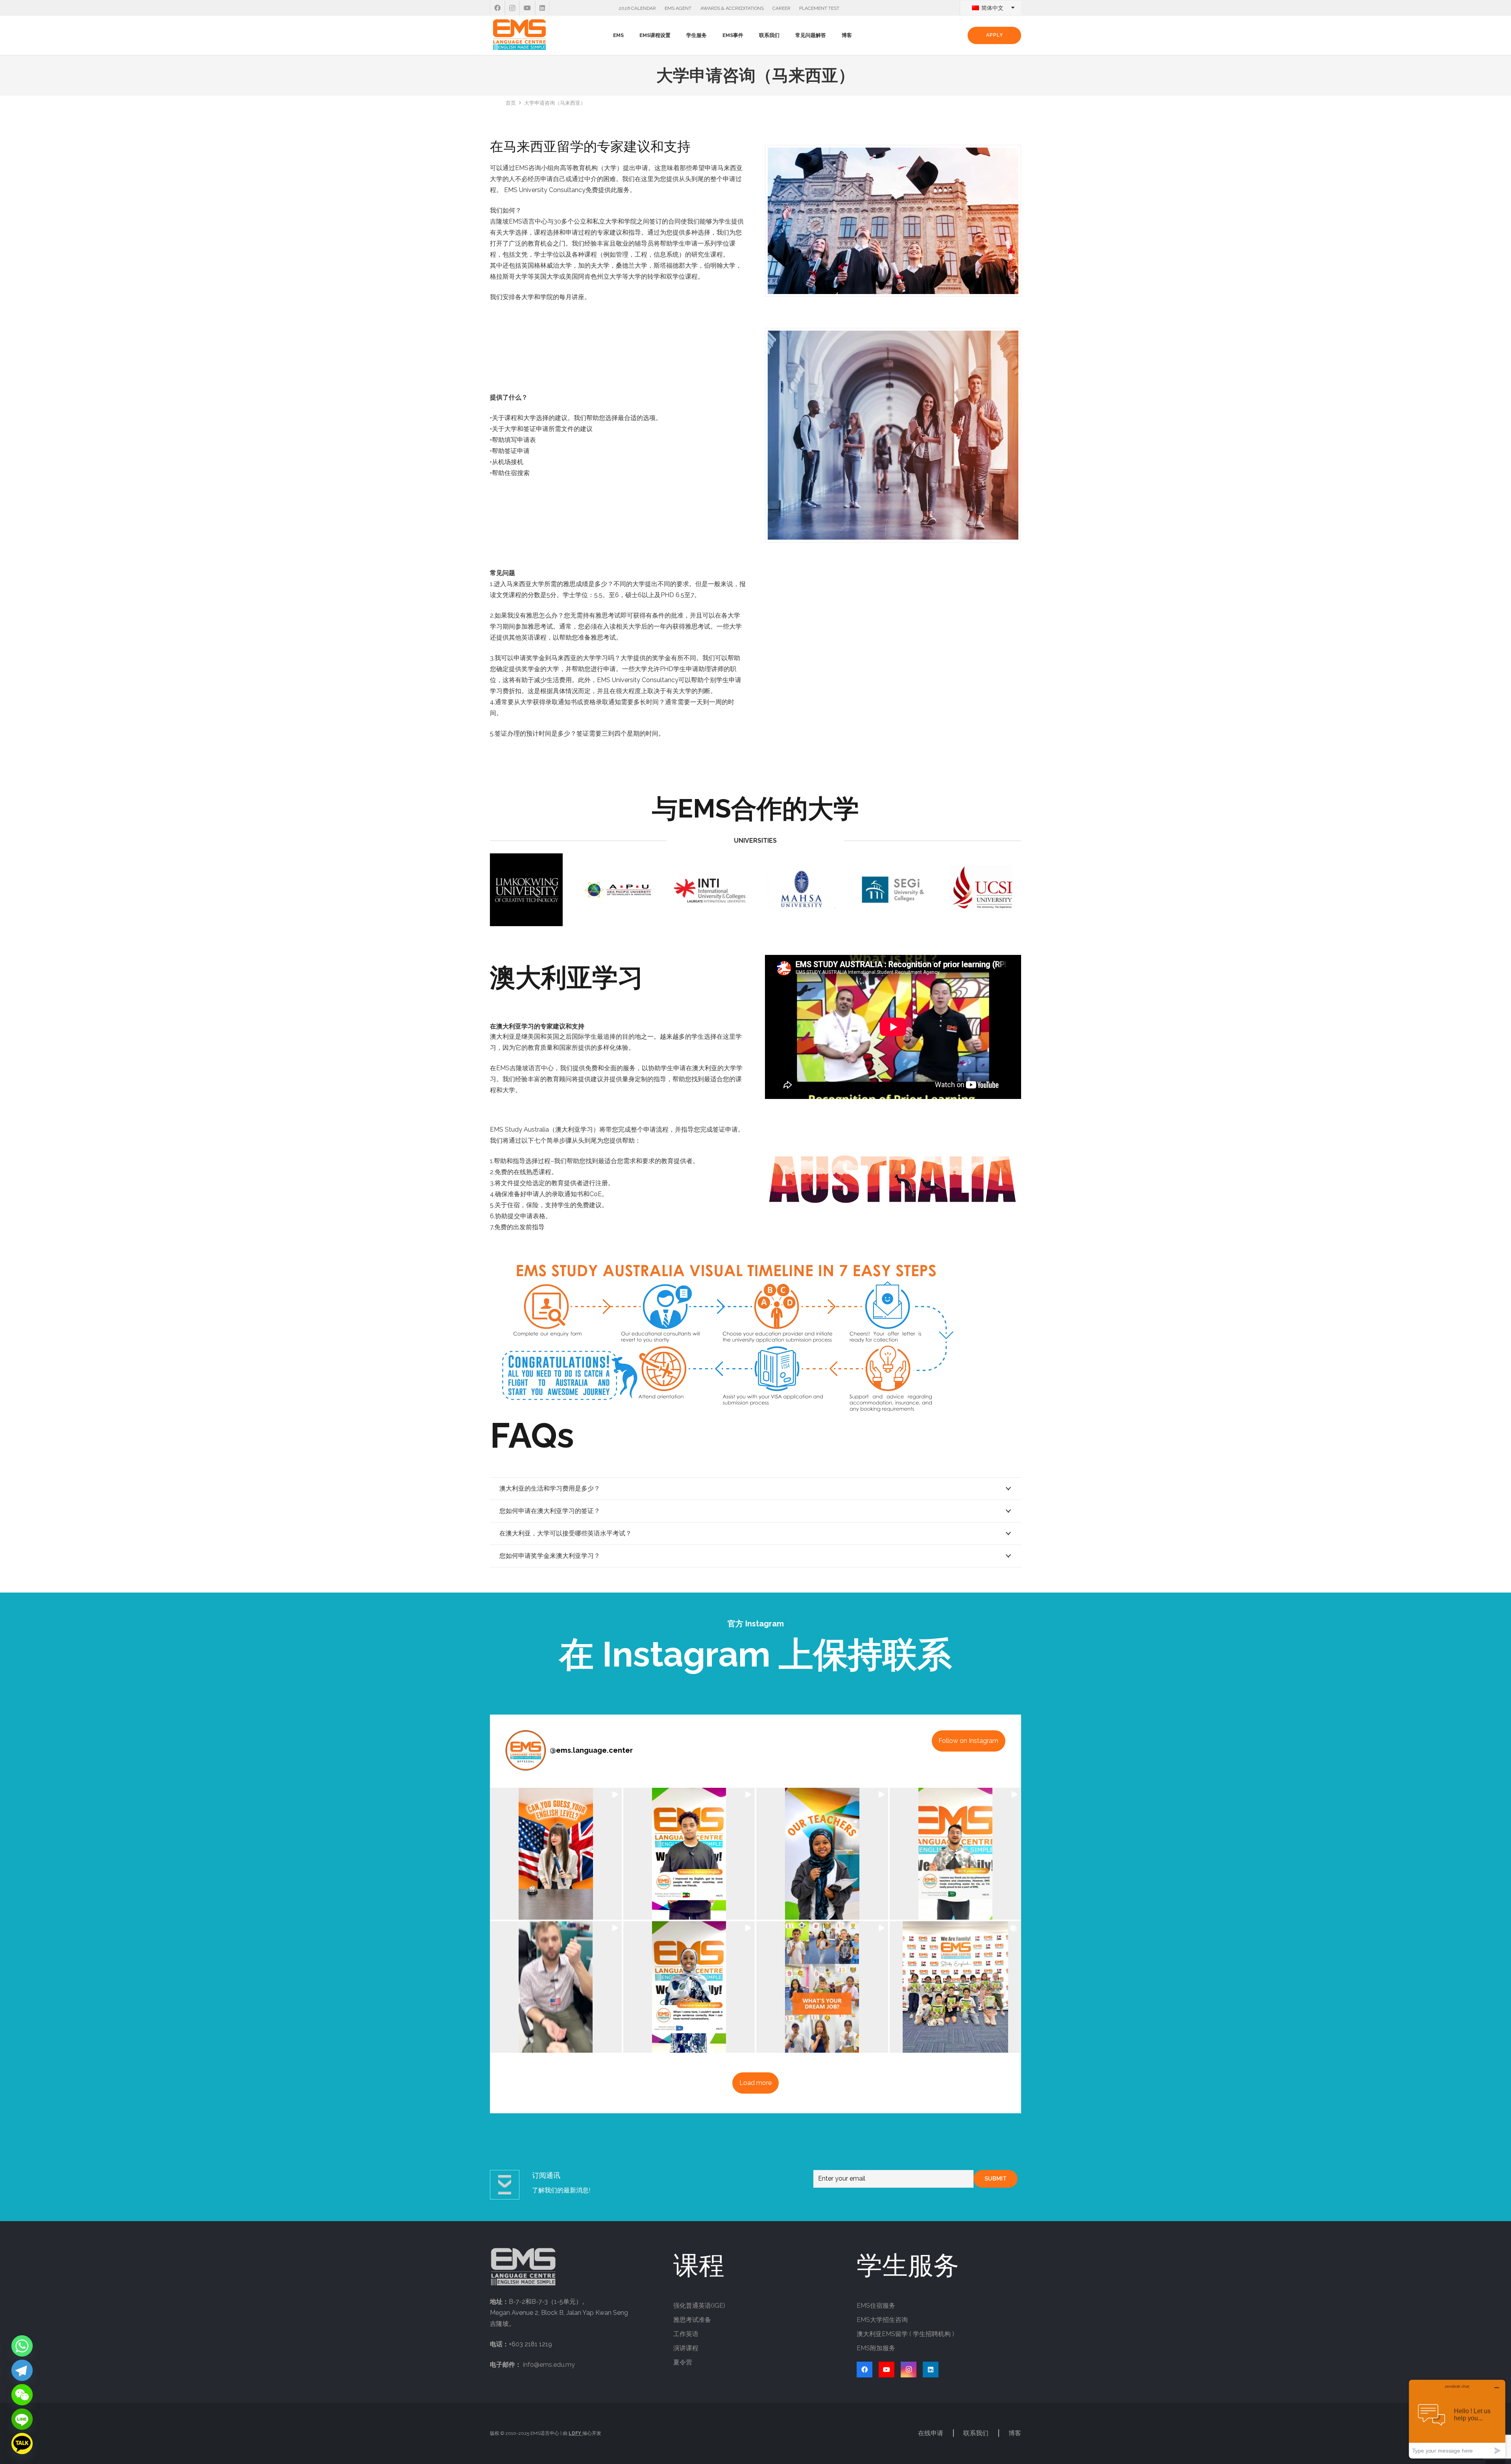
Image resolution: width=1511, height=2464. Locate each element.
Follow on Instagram (968, 1741)
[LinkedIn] (542, 8)
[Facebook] (497, 8)
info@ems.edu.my (549, 2365)
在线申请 (931, 2433)
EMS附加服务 (876, 2348)
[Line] (22, 2419)
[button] (627, 35)
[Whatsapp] (22, 2346)
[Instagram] (512, 8)
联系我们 (976, 2433)
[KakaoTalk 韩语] (22, 2444)
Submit (996, 2179)
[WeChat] (22, 2395)
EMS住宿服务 (876, 2306)
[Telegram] (22, 2370)
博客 (1015, 2433)
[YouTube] (527, 8)
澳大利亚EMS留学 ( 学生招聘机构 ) (905, 2334)
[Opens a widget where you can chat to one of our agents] (1457, 2419)
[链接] (519, 35)
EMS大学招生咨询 (882, 2320)
